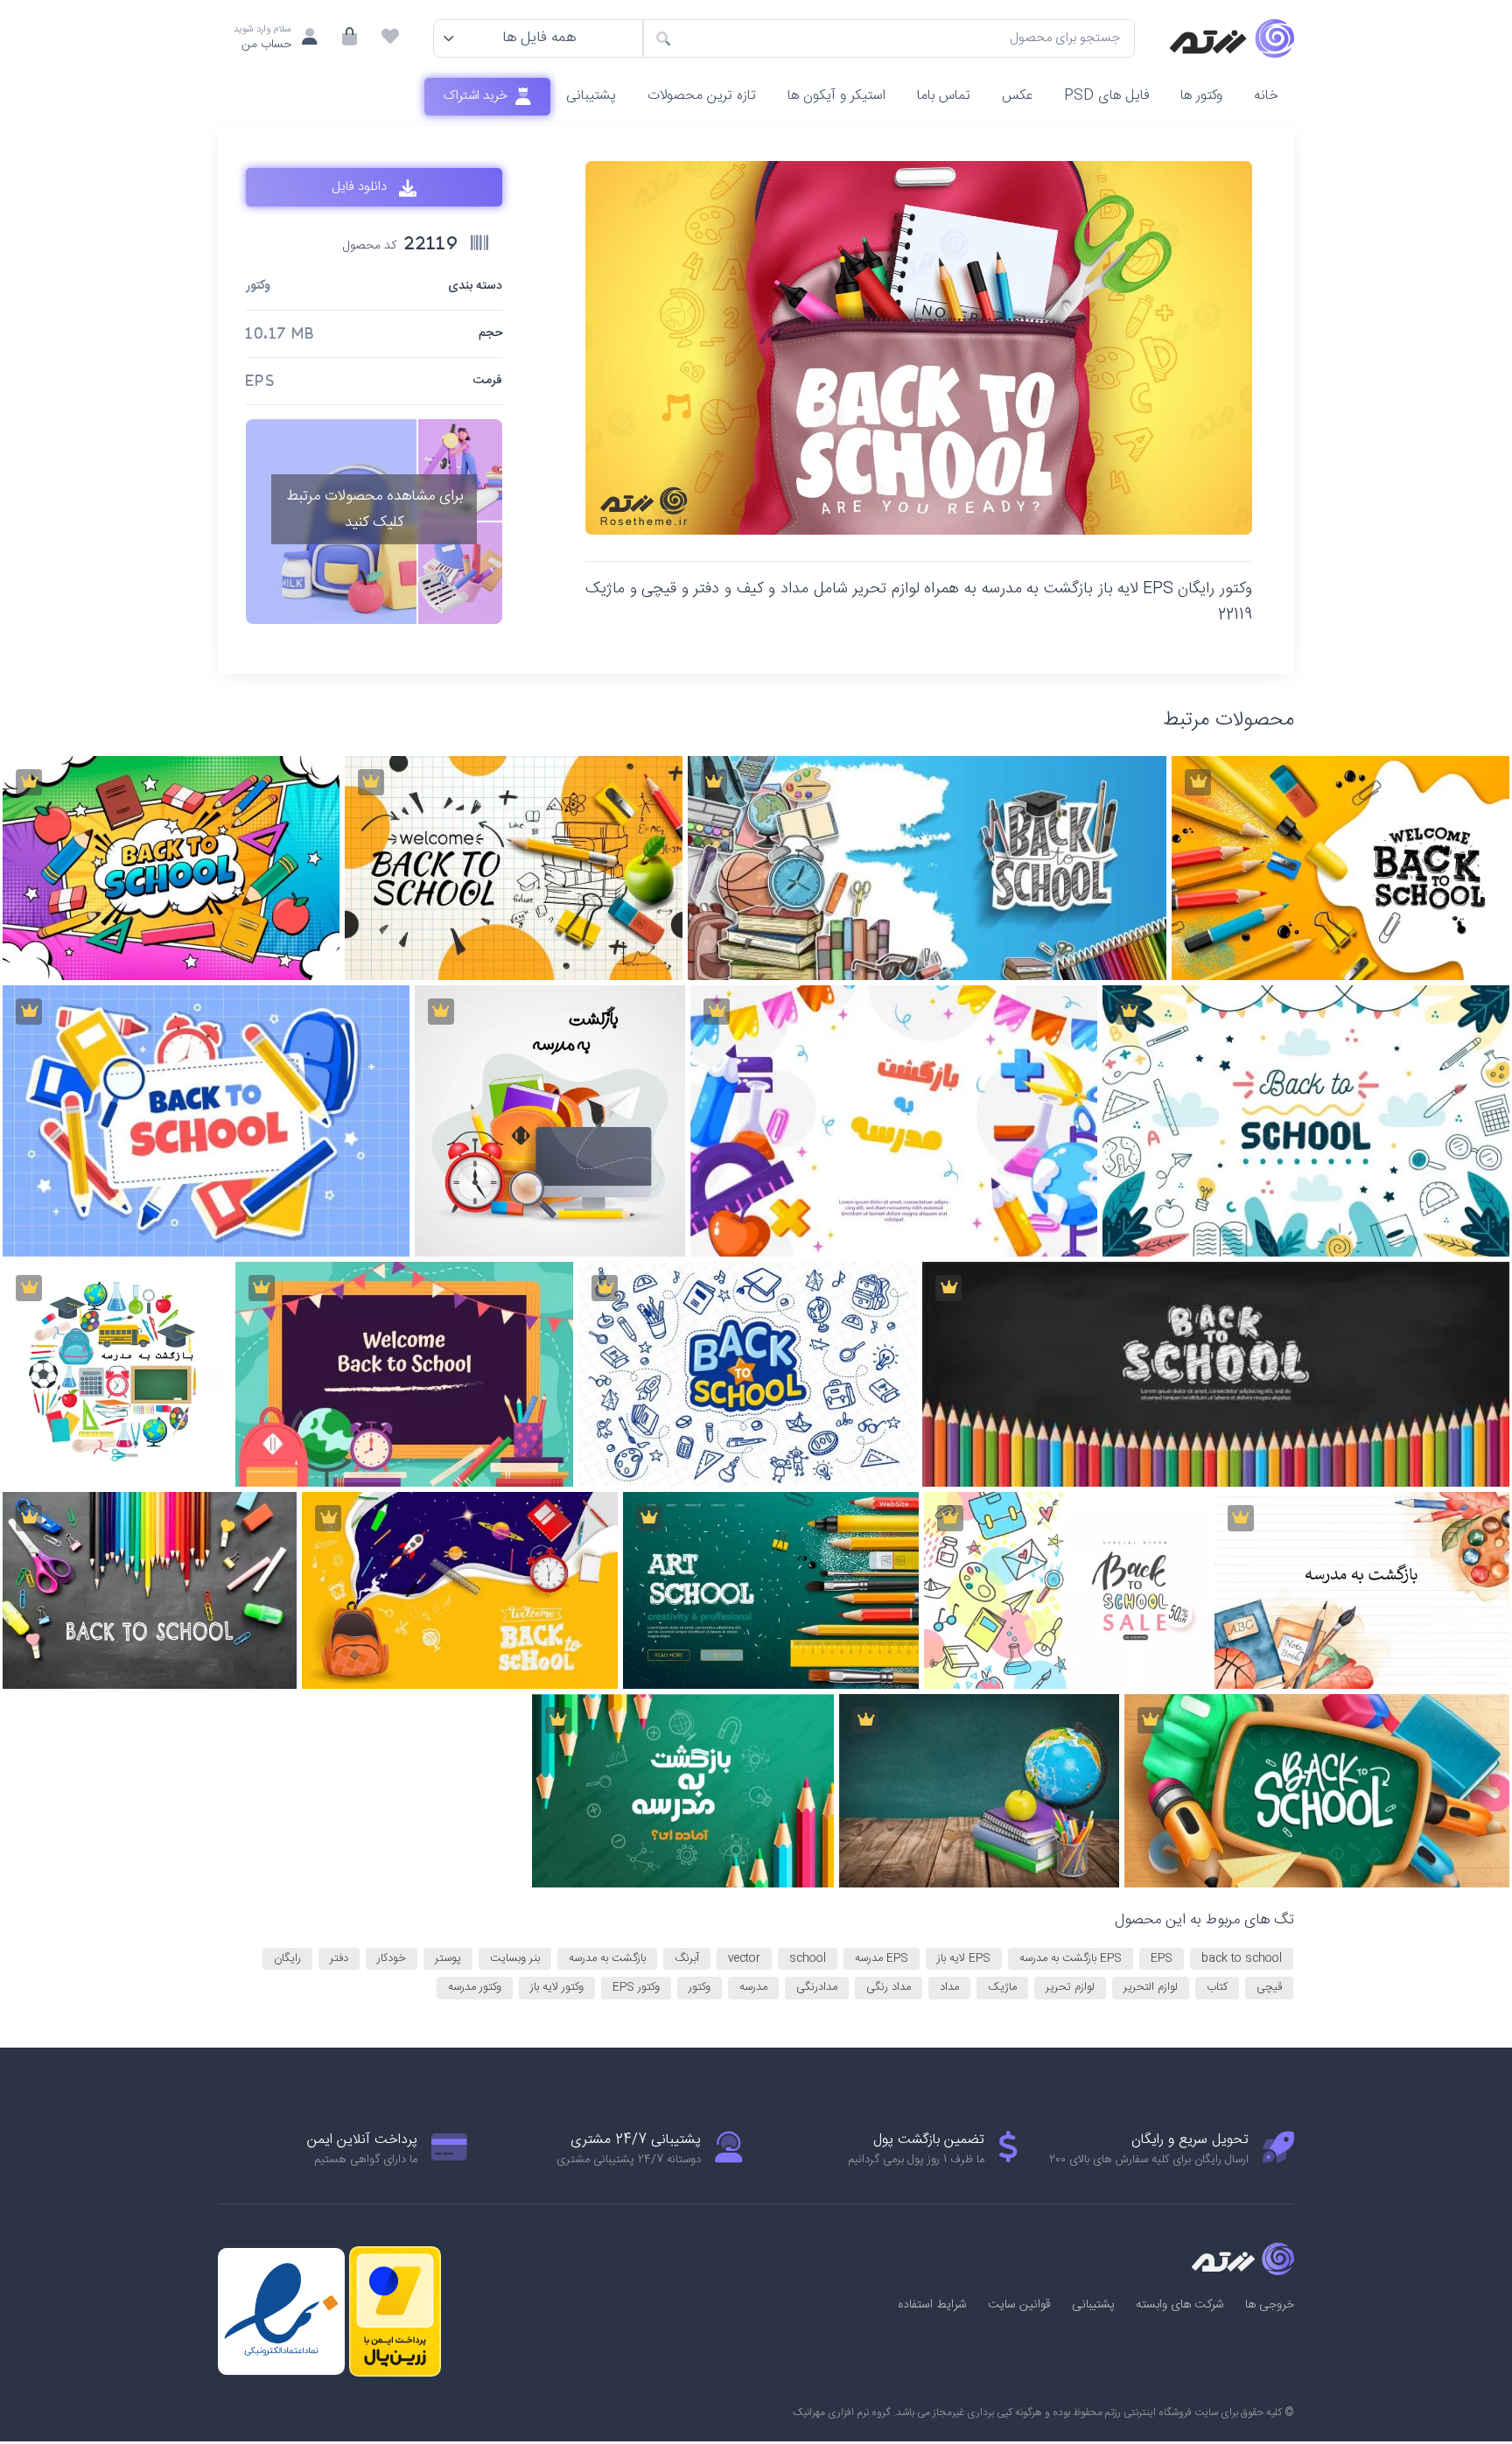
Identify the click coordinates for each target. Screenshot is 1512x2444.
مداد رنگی (889, 1987)
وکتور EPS (636, 1987)
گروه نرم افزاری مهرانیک (842, 2412)
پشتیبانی (591, 96)
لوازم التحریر (1151, 1987)
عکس (1017, 96)
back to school (1242, 1958)
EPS (1162, 1958)
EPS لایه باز (964, 1958)
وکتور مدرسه (475, 1987)
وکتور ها (1201, 96)
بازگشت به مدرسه (607, 1958)
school (808, 1958)
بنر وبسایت (515, 1958)
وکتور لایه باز (557, 1987)
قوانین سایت (1019, 2305)
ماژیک (1002, 1987)
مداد (949, 1987)
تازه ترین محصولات (702, 96)
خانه (1266, 96)
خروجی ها (1270, 2305)
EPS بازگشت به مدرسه (1071, 1958)
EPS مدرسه (882, 1958)
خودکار (392, 1958)
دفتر (339, 1958)
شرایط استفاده (932, 2305)
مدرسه (753, 1987)
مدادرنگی (817, 1987)
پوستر (448, 1958)
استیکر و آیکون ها (836, 96)
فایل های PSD (1106, 96)
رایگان (287, 1958)
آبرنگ (687, 1958)
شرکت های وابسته (1180, 2305)
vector (744, 1958)
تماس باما (944, 96)
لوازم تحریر (1070, 1987)
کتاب (1217, 1987)
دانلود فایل (361, 188)
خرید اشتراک (477, 96)
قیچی (1269, 1987)
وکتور (258, 287)
